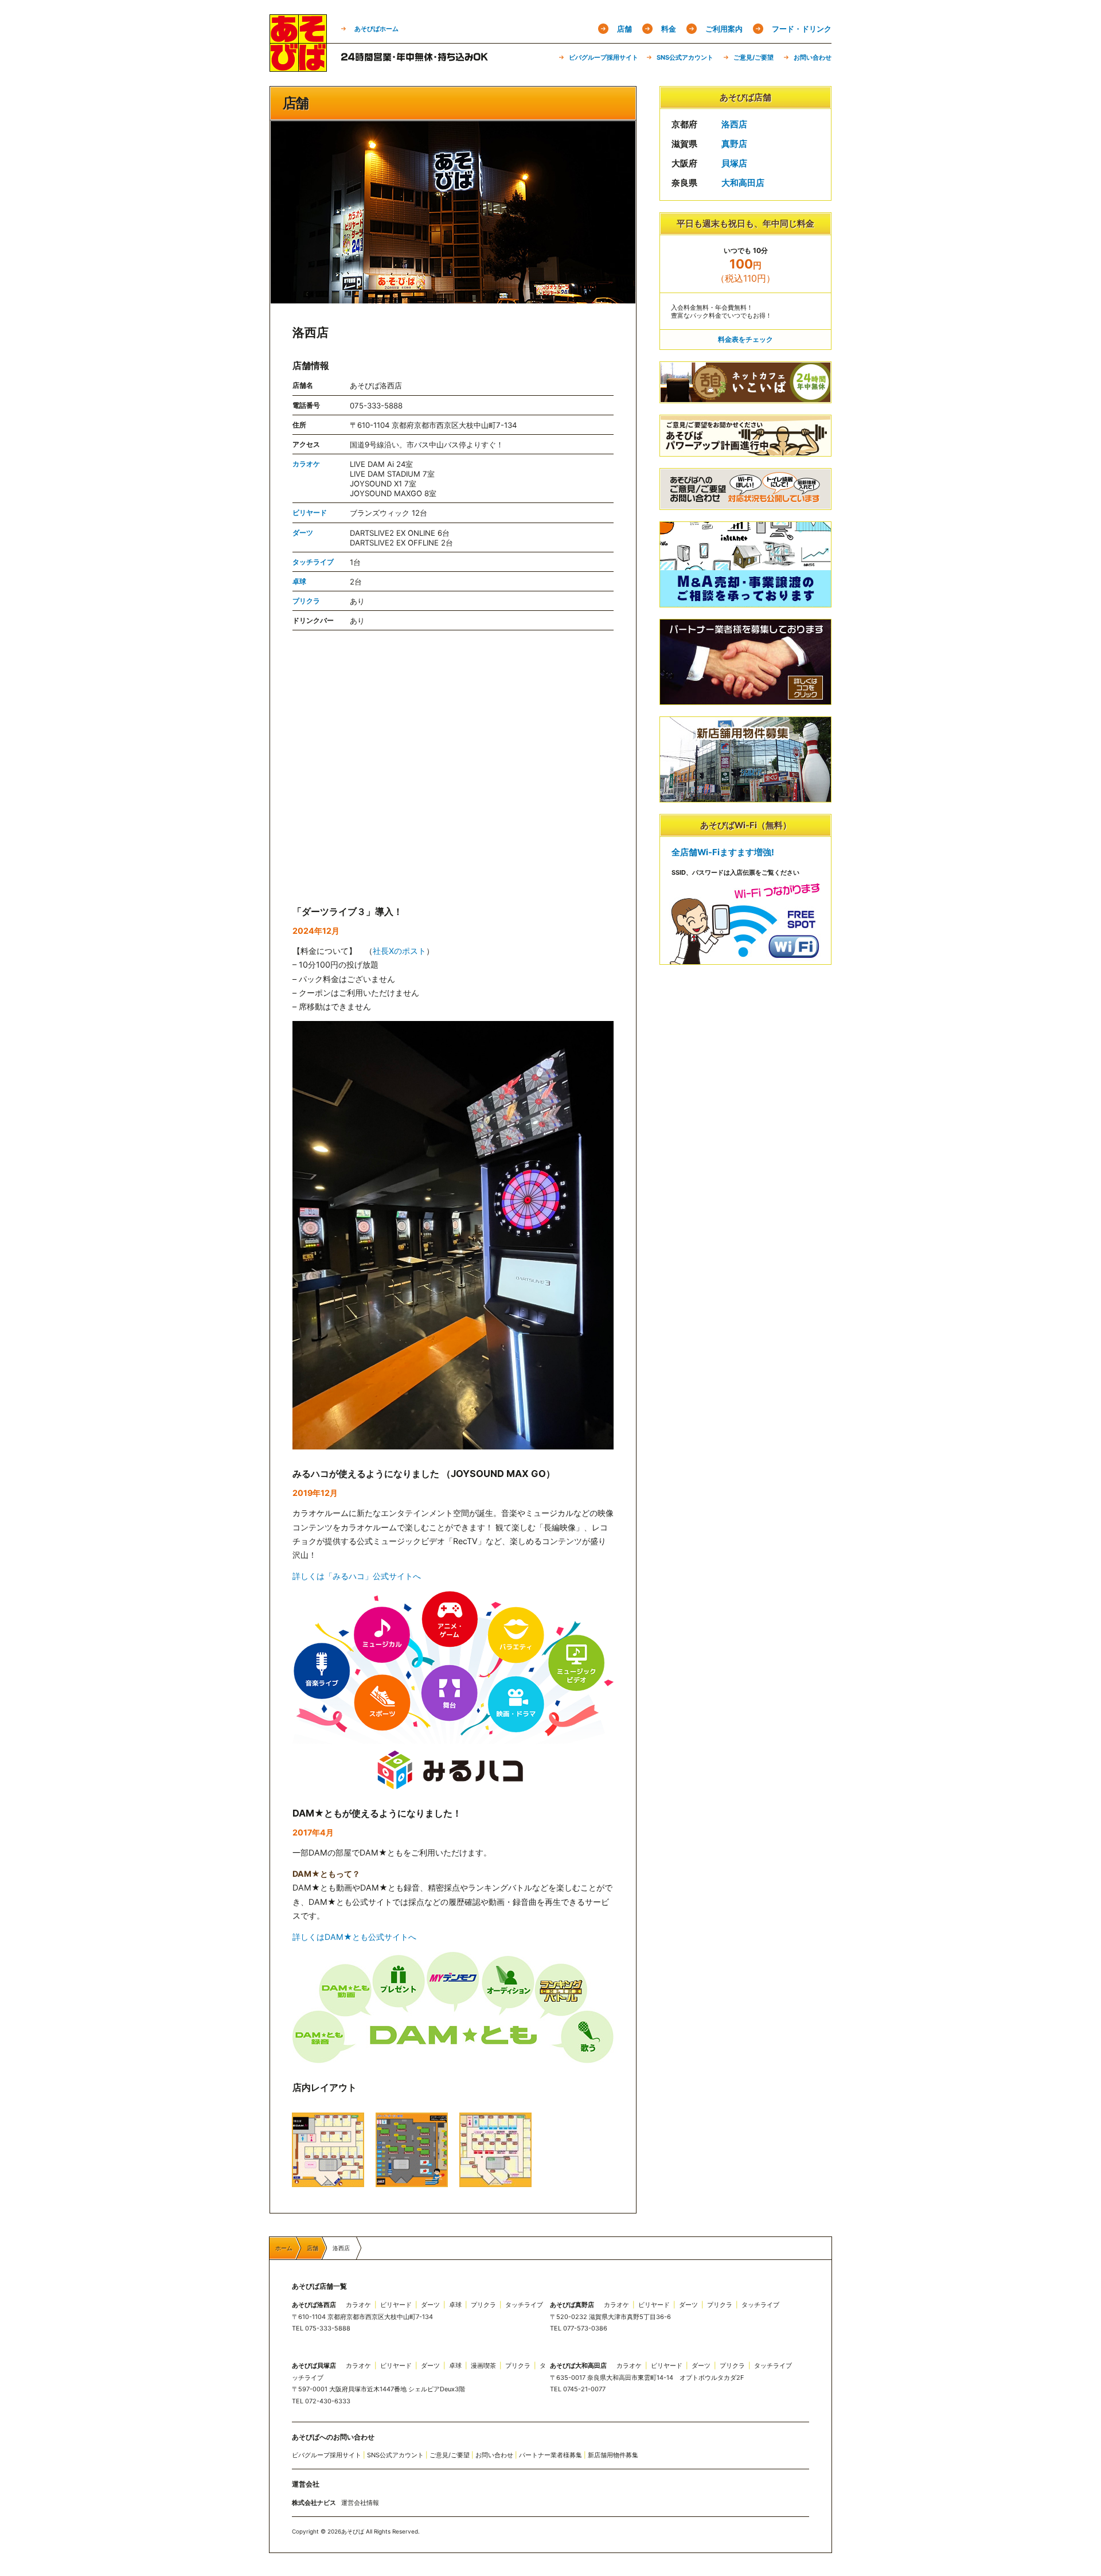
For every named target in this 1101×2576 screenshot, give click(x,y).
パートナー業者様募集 (550, 2455)
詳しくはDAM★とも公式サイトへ (354, 1937)
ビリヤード (310, 513)
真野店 (734, 144)
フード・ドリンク (802, 29)
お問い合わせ (813, 57)
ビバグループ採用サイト (604, 57)
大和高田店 (743, 183)
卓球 (299, 581)
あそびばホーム (376, 29)
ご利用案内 (724, 29)
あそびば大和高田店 (578, 2365)
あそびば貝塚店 (314, 2365)
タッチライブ (313, 562)
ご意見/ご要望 (753, 57)
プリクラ (306, 601)
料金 (669, 29)
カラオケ (306, 464)
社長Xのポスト (399, 951)
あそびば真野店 (572, 2305)
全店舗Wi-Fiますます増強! (723, 852)
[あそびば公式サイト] (298, 68)
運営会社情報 (360, 2503)
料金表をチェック (745, 339)
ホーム (281, 2248)
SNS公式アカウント (685, 57)
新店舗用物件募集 (613, 2455)
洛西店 (734, 124)
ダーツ (303, 533)
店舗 (624, 29)
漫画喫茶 (483, 2365)
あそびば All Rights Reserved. (380, 2531)
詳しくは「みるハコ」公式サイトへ (357, 1576)
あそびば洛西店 (314, 2305)
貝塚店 (734, 163)
